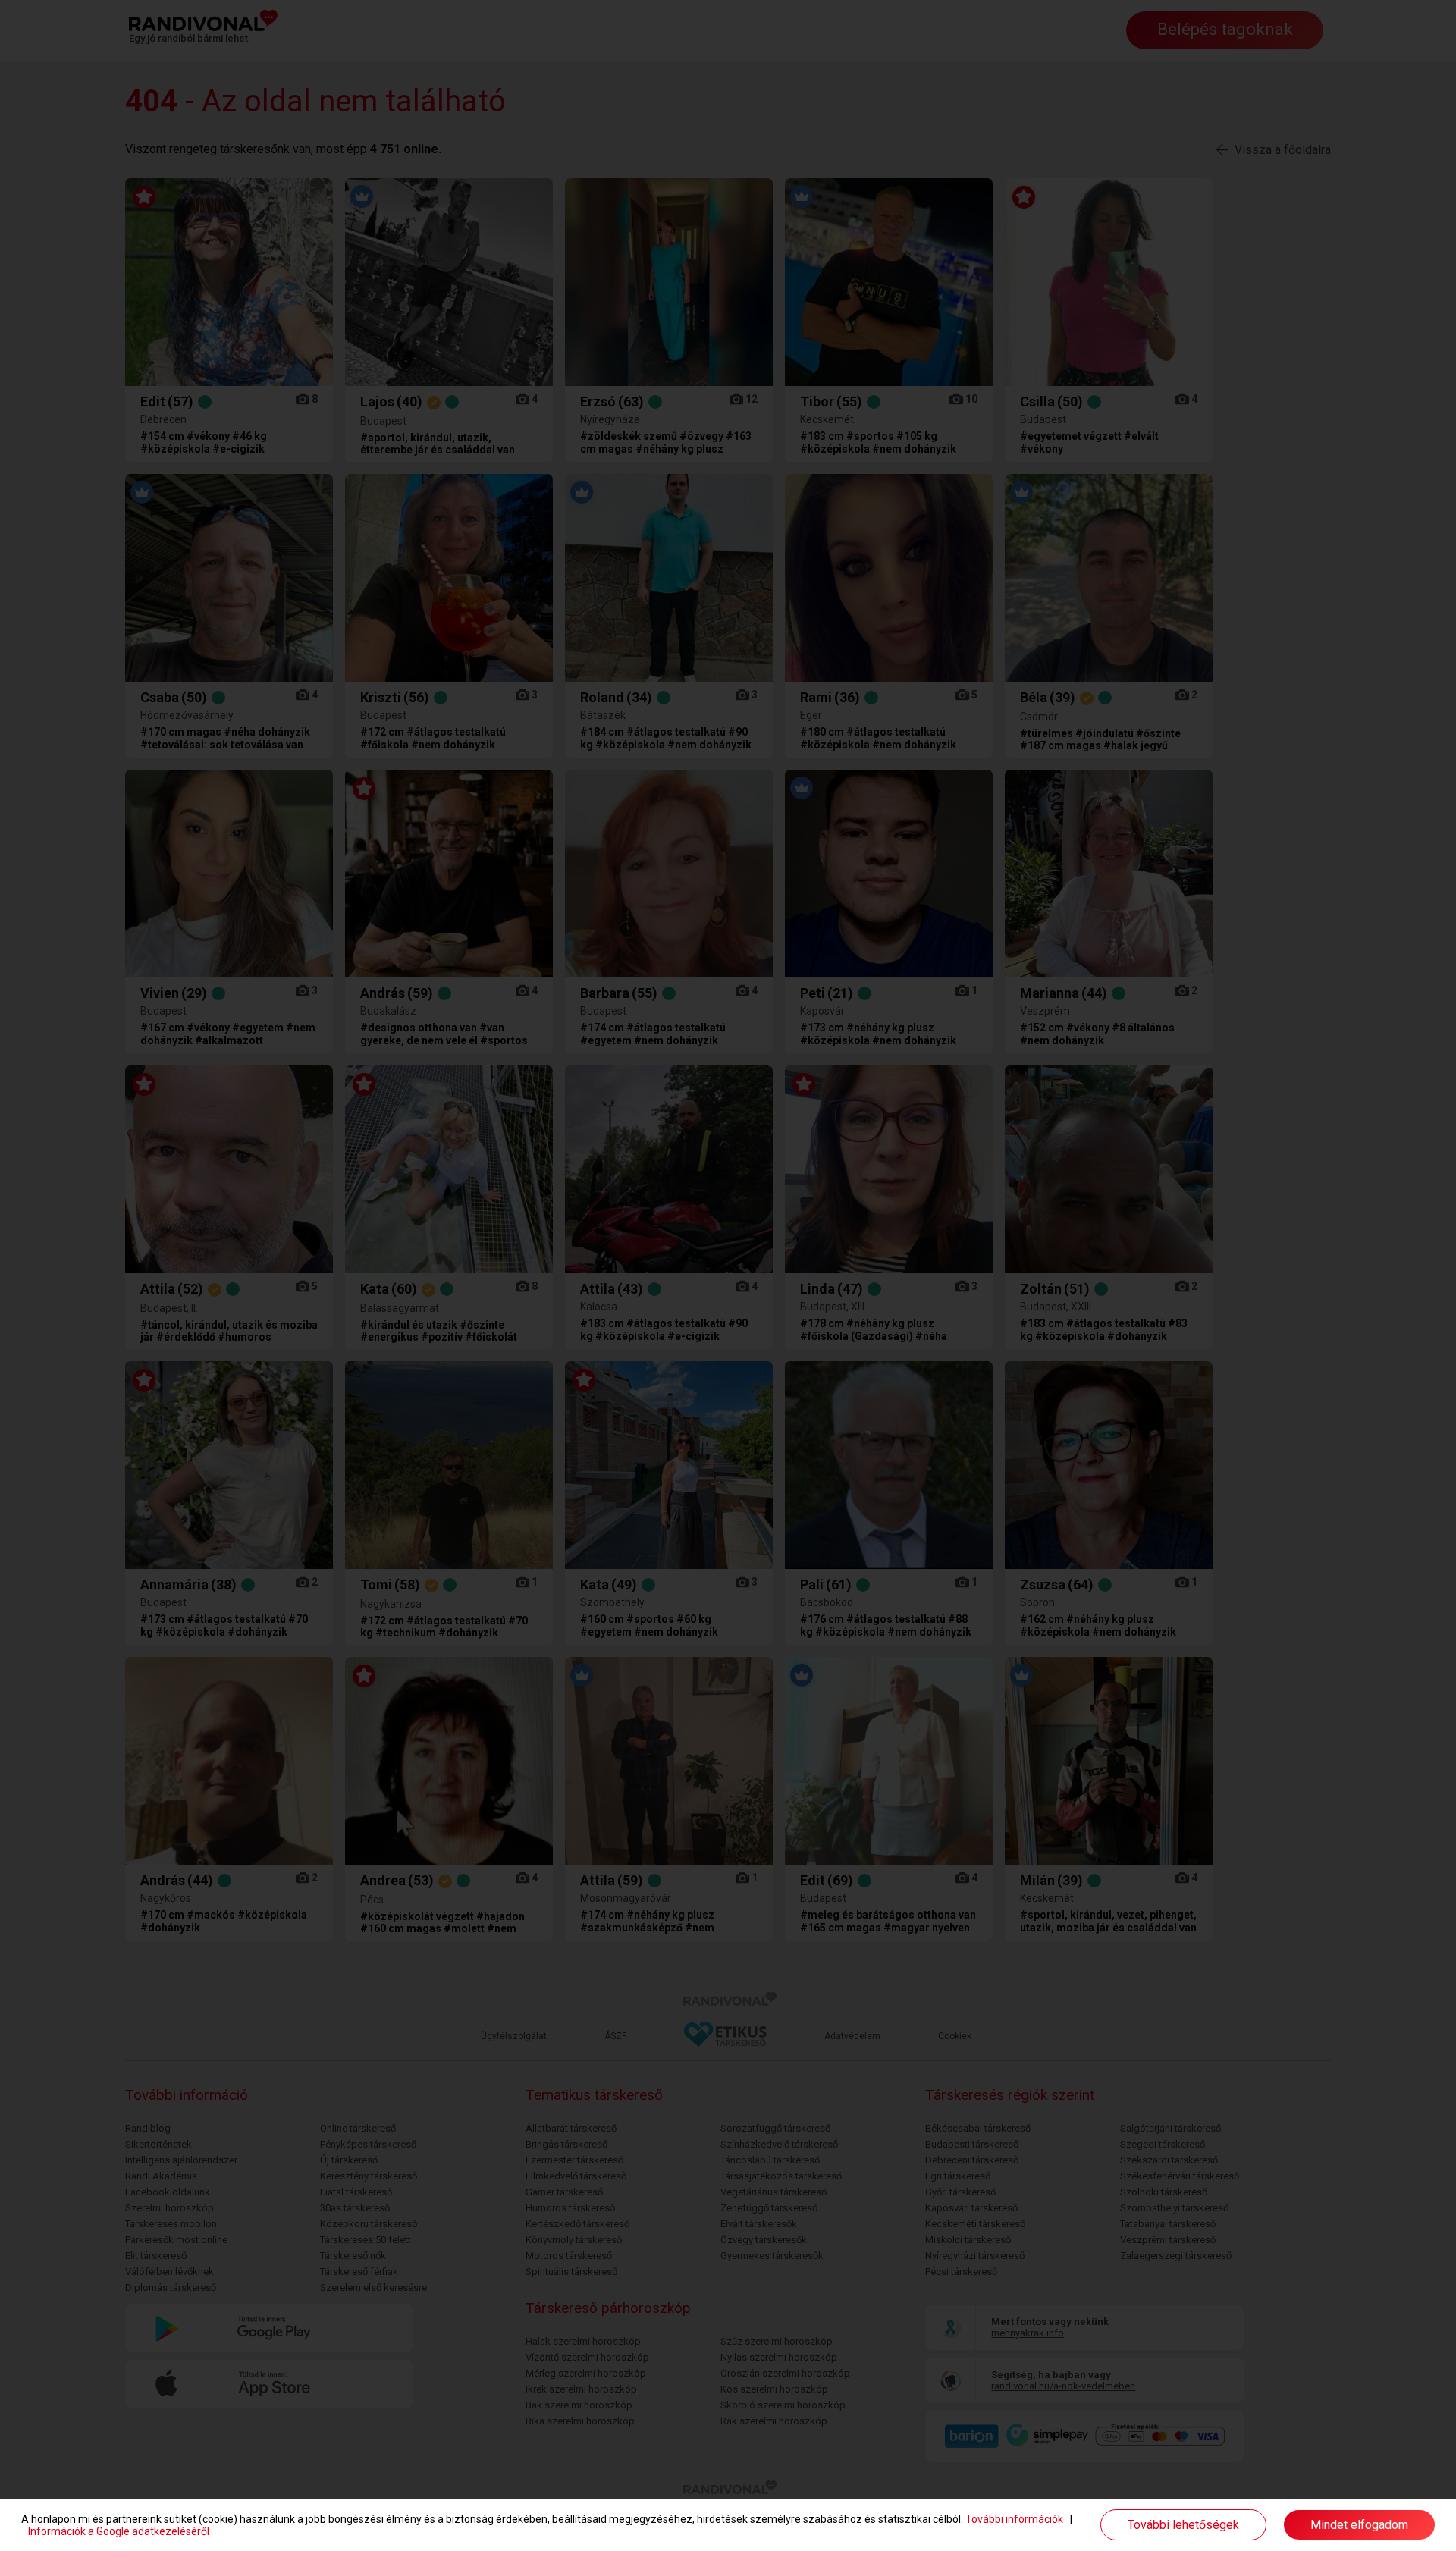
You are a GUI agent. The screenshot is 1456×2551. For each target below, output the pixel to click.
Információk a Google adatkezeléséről (119, 2531)
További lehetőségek (1183, 2525)
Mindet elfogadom (1359, 2525)
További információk (1014, 2519)
